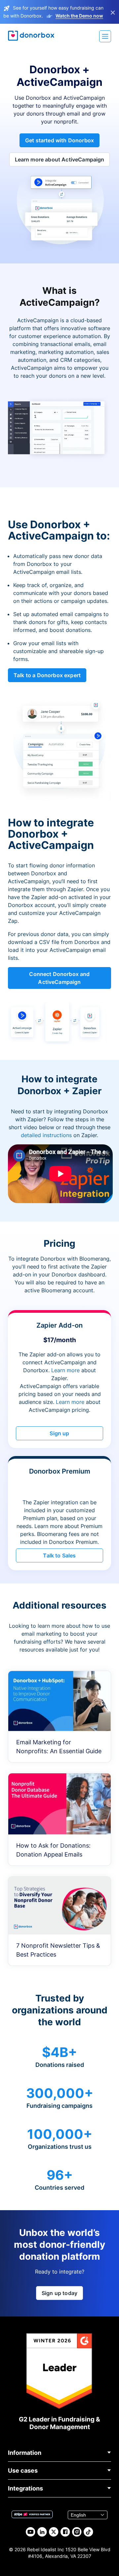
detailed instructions (46, 1135)
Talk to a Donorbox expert (47, 675)
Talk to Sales (59, 1555)
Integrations (25, 2488)
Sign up (59, 1433)
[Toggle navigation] (105, 36)
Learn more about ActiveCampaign (60, 159)
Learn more (65, 1370)
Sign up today (59, 2293)
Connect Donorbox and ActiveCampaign (59, 978)
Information (25, 2453)
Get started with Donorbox (59, 140)
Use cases (23, 2471)
